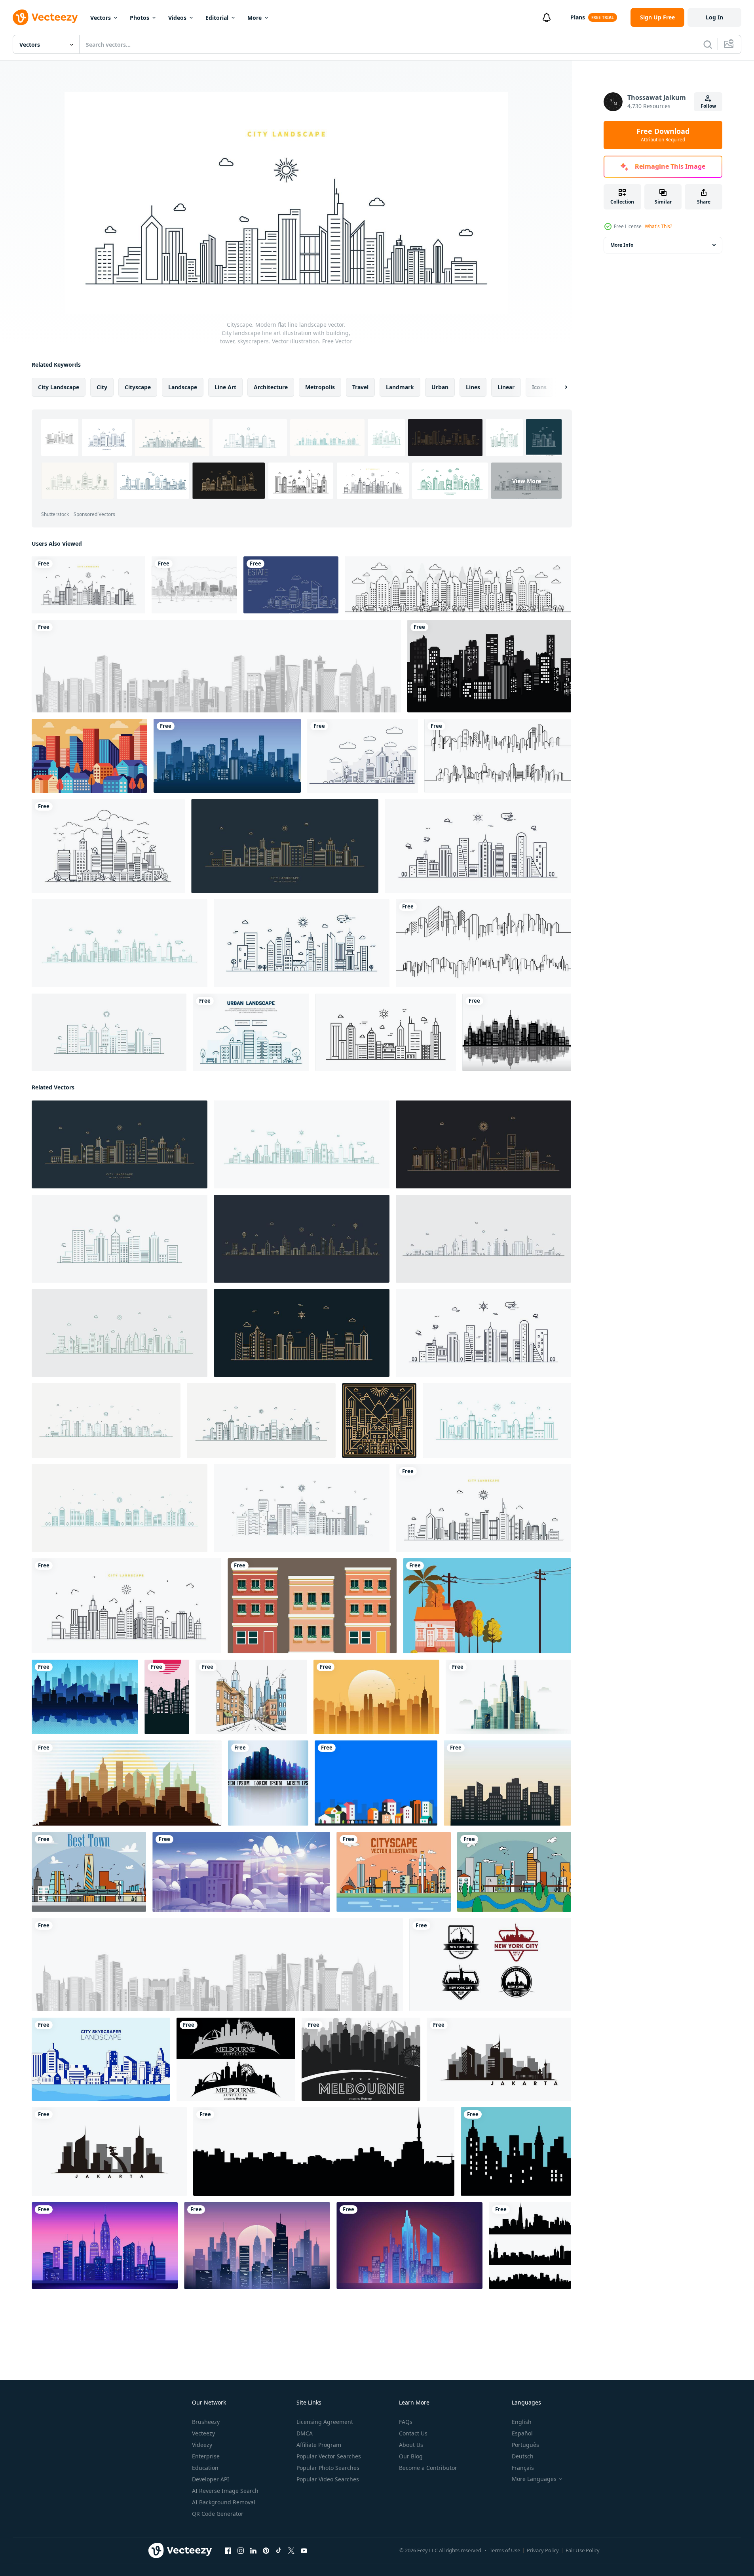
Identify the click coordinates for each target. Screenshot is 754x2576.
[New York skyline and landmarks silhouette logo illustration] (490, 1965)
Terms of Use (505, 2550)
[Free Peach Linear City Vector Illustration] (394, 1872)
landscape (183, 387)
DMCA (305, 2433)
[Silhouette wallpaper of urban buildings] (167, 1697)
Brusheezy (206, 2422)
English (522, 2422)
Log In (714, 17)
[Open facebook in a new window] (228, 2551)
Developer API (211, 2479)
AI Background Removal (224, 2502)
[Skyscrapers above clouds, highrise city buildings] (241, 1872)
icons (539, 387)
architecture (271, 387)
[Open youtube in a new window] (304, 2551)
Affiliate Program (319, 2445)
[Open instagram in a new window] (241, 2551)
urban (440, 387)
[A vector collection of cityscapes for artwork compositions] (530, 2246)
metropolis (320, 387)
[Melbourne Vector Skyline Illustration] (236, 2059)
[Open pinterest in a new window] (266, 2551)
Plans (578, 17)
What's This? (658, 226)
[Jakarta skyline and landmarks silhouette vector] (499, 2059)
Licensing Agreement (325, 2422)
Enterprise (206, 2456)
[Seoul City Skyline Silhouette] (324, 2151)
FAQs (406, 2422)
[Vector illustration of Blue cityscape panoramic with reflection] (268, 1783)
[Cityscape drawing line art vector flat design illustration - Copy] (108, 846)
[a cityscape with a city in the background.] (376, 1697)
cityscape (138, 387)
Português (525, 2445)
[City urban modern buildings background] (312, 1606)
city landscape (59, 387)
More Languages (534, 2479)
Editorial (217, 18)
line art (225, 387)
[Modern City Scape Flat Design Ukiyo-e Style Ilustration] (89, 756)
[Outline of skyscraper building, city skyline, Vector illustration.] (458, 585)
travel (360, 387)
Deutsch (523, 2456)
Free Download (663, 135)
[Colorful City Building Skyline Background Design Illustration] (376, 1783)
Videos (177, 18)
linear (506, 387)
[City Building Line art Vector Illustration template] (498, 756)
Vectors (101, 18)
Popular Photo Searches (328, 2468)
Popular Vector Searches (329, 2456)
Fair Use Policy (583, 2550)
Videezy (202, 2445)
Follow (708, 106)
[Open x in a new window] (291, 2551)
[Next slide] (559, 387)
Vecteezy (203, 2433)
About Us (411, 2445)
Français (523, 2468)
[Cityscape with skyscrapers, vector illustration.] (517, 1032)
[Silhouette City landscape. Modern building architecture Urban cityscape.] (489, 666)
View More (527, 481)
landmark (400, 387)
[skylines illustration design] (516, 2151)
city (102, 387)
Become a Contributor (428, 2468)
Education (205, 2468)
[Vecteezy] (45, 17)
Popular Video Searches (328, 2479)
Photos (140, 18)
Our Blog (411, 2456)
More (254, 18)
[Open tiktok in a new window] (279, 2551)
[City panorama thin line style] (363, 756)
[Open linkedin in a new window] (253, 2551)
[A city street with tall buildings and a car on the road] (251, 1697)
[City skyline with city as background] (508, 1697)
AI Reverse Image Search (225, 2491)
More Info (622, 245)
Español (522, 2433)
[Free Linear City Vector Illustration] (89, 1872)
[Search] (708, 44)
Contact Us (413, 2433)
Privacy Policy (543, 2550)
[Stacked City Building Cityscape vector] (507, 1783)
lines (473, 387)
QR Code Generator (218, 2514)
